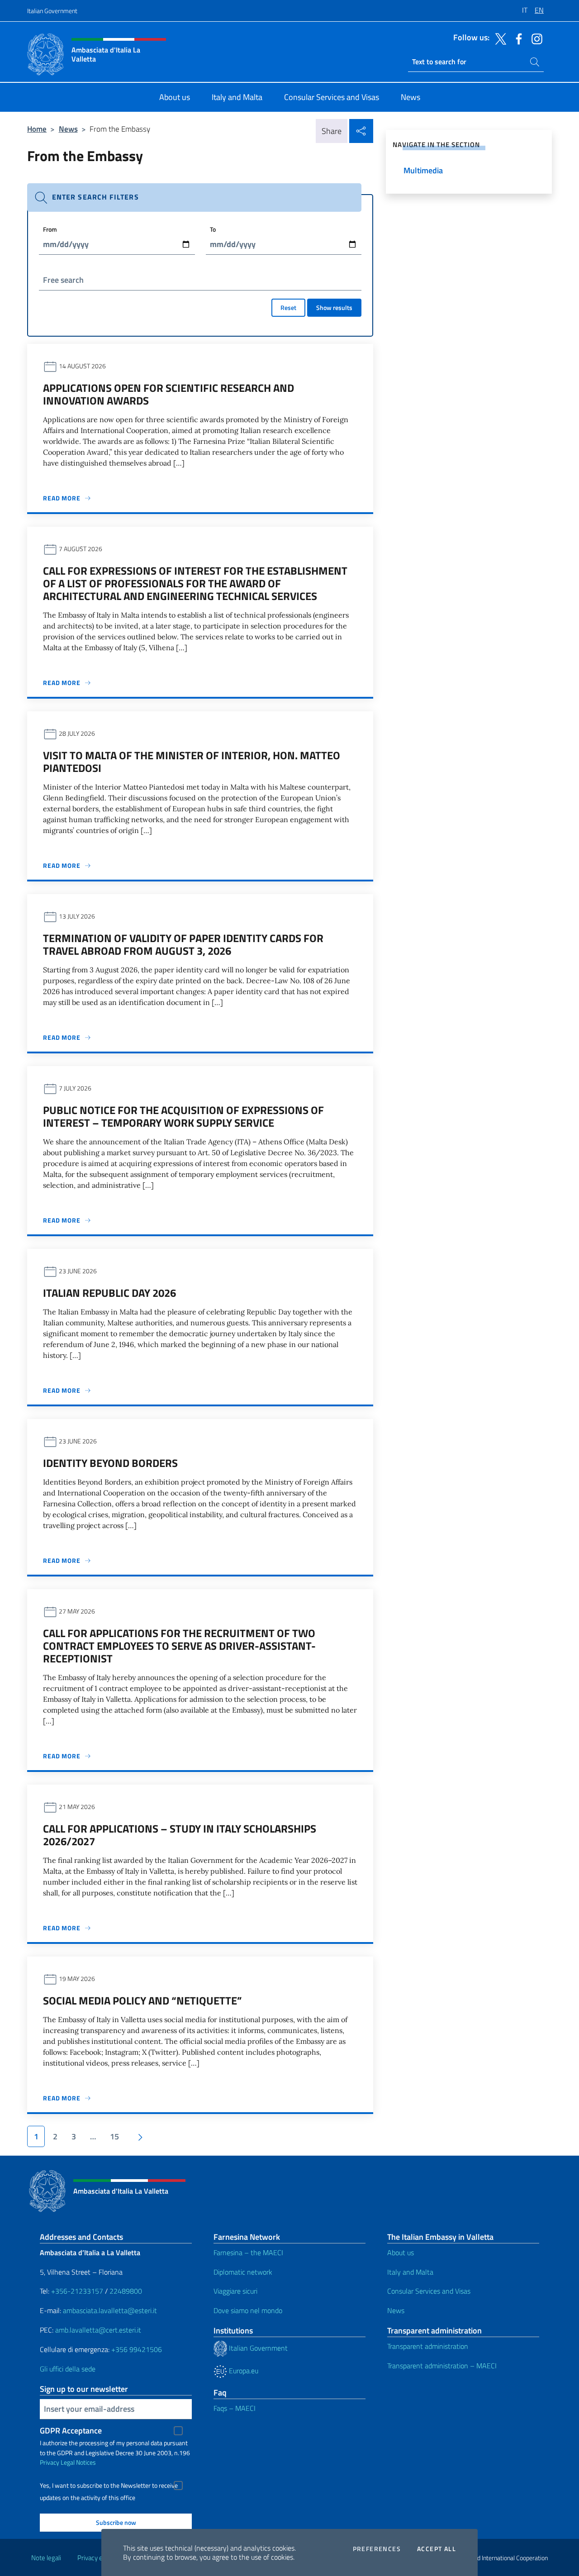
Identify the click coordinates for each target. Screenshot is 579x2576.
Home (37, 129)
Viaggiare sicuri (235, 2291)
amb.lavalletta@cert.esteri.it (98, 2330)
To (213, 229)
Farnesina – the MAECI (248, 2252)
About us (401, 2252)
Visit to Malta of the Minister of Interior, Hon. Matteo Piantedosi (192, 762)
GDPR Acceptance (71, 2431)
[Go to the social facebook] (517, 38)
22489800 (126, 2291)
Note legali (46, 2558)
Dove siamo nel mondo (248, 2310)
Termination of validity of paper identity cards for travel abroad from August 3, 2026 (183, 944)
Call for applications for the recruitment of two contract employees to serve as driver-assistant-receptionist (179, 1646)
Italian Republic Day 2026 (109, 1293)
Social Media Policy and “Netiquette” (142, 2000)
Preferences (377, 2549)
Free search (63, 280)
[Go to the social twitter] (498, 38)
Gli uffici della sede (68, 2369)
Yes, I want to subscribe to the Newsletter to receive (109, 2486)
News (68, 129)
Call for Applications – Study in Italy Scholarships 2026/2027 (180, 1835)
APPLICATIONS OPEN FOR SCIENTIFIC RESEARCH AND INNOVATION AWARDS (168, 394)
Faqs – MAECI (235, 2408)
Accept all (437, 2549)
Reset (288, 307)
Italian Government (52, 11)
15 (114, 2136)
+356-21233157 (77, 2291)
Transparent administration (428, 2346)
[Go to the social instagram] (535, 38)
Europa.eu (243, 2371)
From (50, 229)
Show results (334, 307)
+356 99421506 (137, 2349)
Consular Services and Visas (429, 2291)
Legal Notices (78, 2462)
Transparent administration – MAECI (442, 2366)
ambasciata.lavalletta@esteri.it (110, 2310)
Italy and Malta (410, 2272)
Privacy (50, 2462)
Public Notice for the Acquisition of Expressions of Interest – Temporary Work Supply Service (183, 1116)
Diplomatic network (243, 2272)
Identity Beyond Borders (110, 1463)
